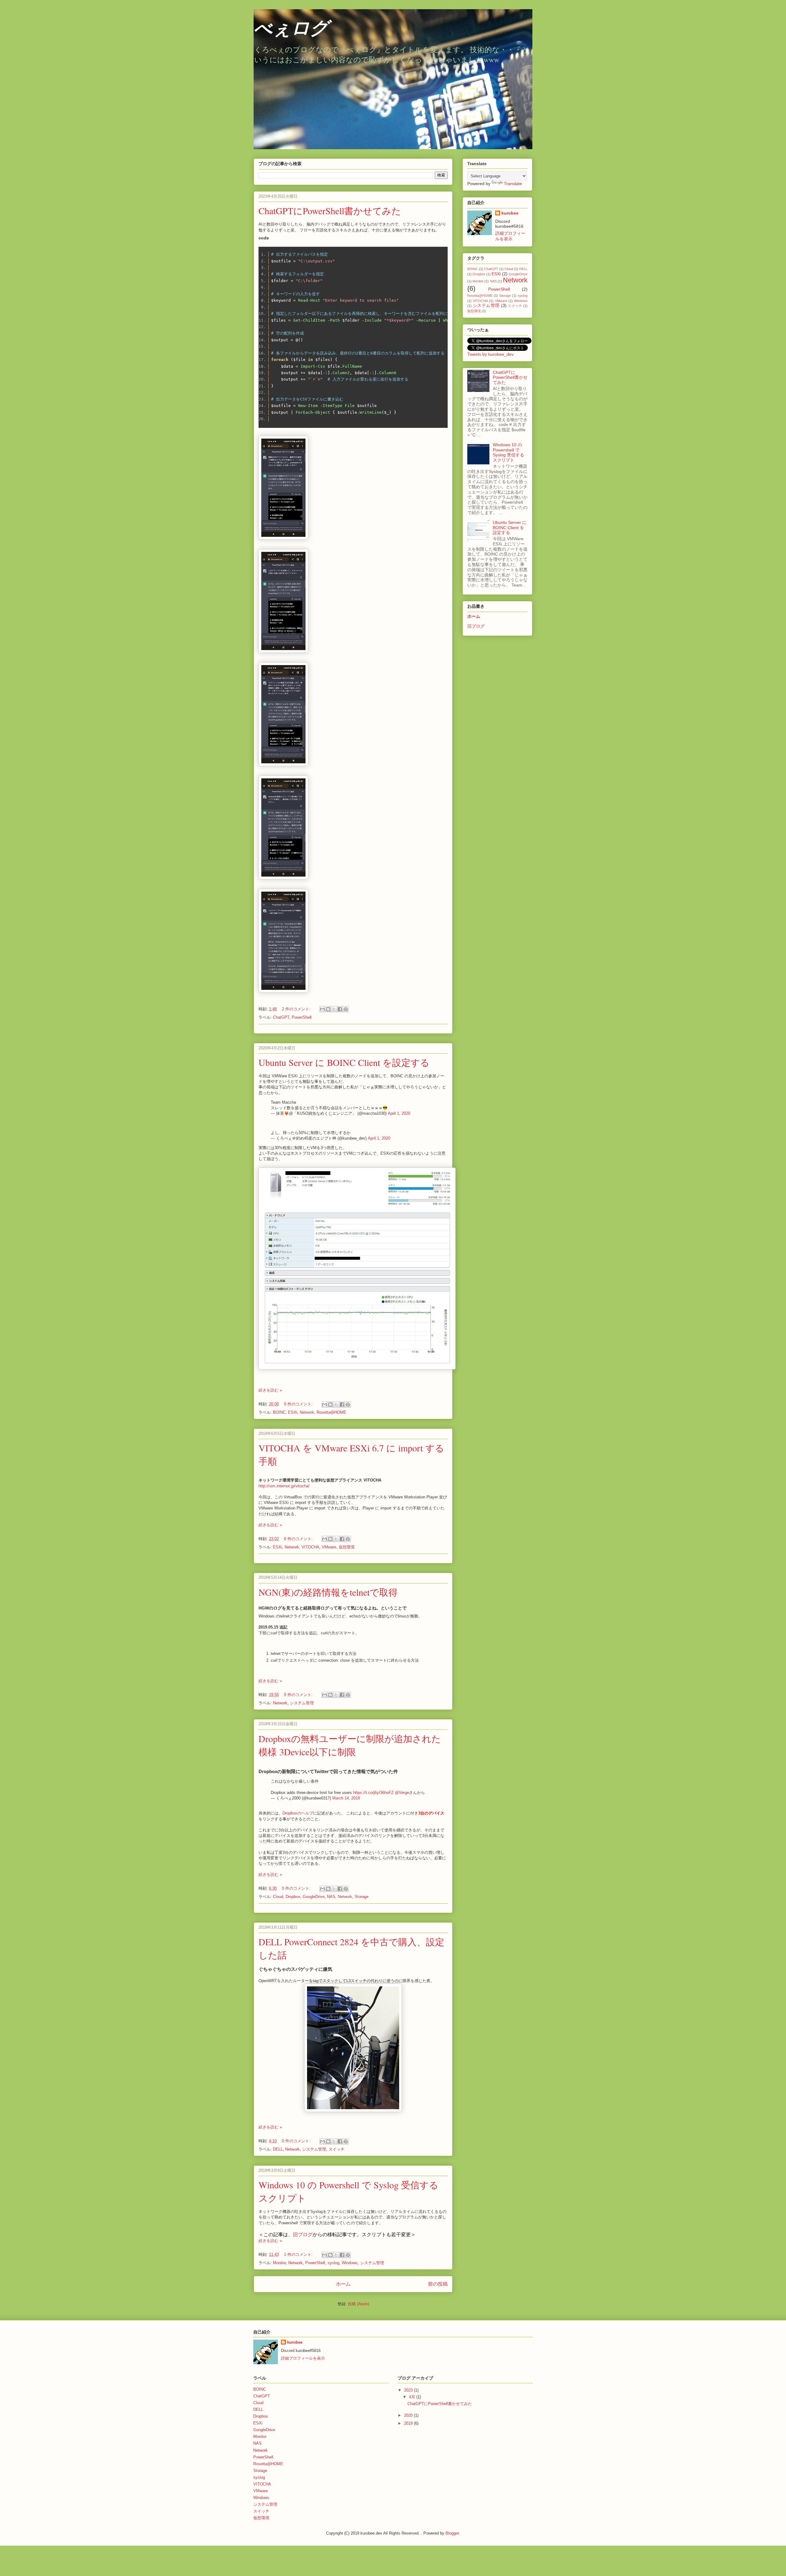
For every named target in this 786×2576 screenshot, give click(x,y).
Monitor (279, 2263)
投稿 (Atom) (358, 2304)
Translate (513, 184)
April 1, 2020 (399, 1113)
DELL (278, 2149)
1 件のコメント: (299, 2254)
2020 (409, 2415)
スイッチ (337, 2149)
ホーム (343, 2284)
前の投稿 (438, 2284)
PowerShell (302, 1017)
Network (307, 1412)
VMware (329, 1547)
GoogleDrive (314, 1897)
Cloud (278, 1897)
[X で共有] (334, 1009)
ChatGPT (281, 1017)
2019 (409, 2423)
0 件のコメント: (299, 1404)
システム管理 (302, 1703)
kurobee (510, 213)
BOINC (279, 1412)
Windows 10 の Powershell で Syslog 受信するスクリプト (508, 452)
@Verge (402, 1793)
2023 (409, 2390)
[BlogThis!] (328, 1009)
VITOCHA (310, 1547)
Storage (362, 1897)
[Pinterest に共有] (346, 1009)
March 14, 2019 (346, 1798)
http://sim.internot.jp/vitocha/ (284, 1486)
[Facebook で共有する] (340, 1009)
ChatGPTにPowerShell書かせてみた (330, 211)
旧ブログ (303, 2235)
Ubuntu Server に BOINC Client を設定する (344, 1062)
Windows (350, 2263)
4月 (413, 2397)
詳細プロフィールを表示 (303, 2358)
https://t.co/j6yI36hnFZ (373, 1793)
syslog (333, 2263)
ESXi (293, 1412)
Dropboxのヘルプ (298, 1813)
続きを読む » (270, 1390)
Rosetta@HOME (331, 1412)
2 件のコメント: (297, 1009)
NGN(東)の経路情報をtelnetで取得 (328, 1592)
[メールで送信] (322, 1009)
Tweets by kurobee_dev (490, 354)
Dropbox (293, 1897)
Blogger (452, 2533)
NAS (331, 1897)
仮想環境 (347, 1547)
